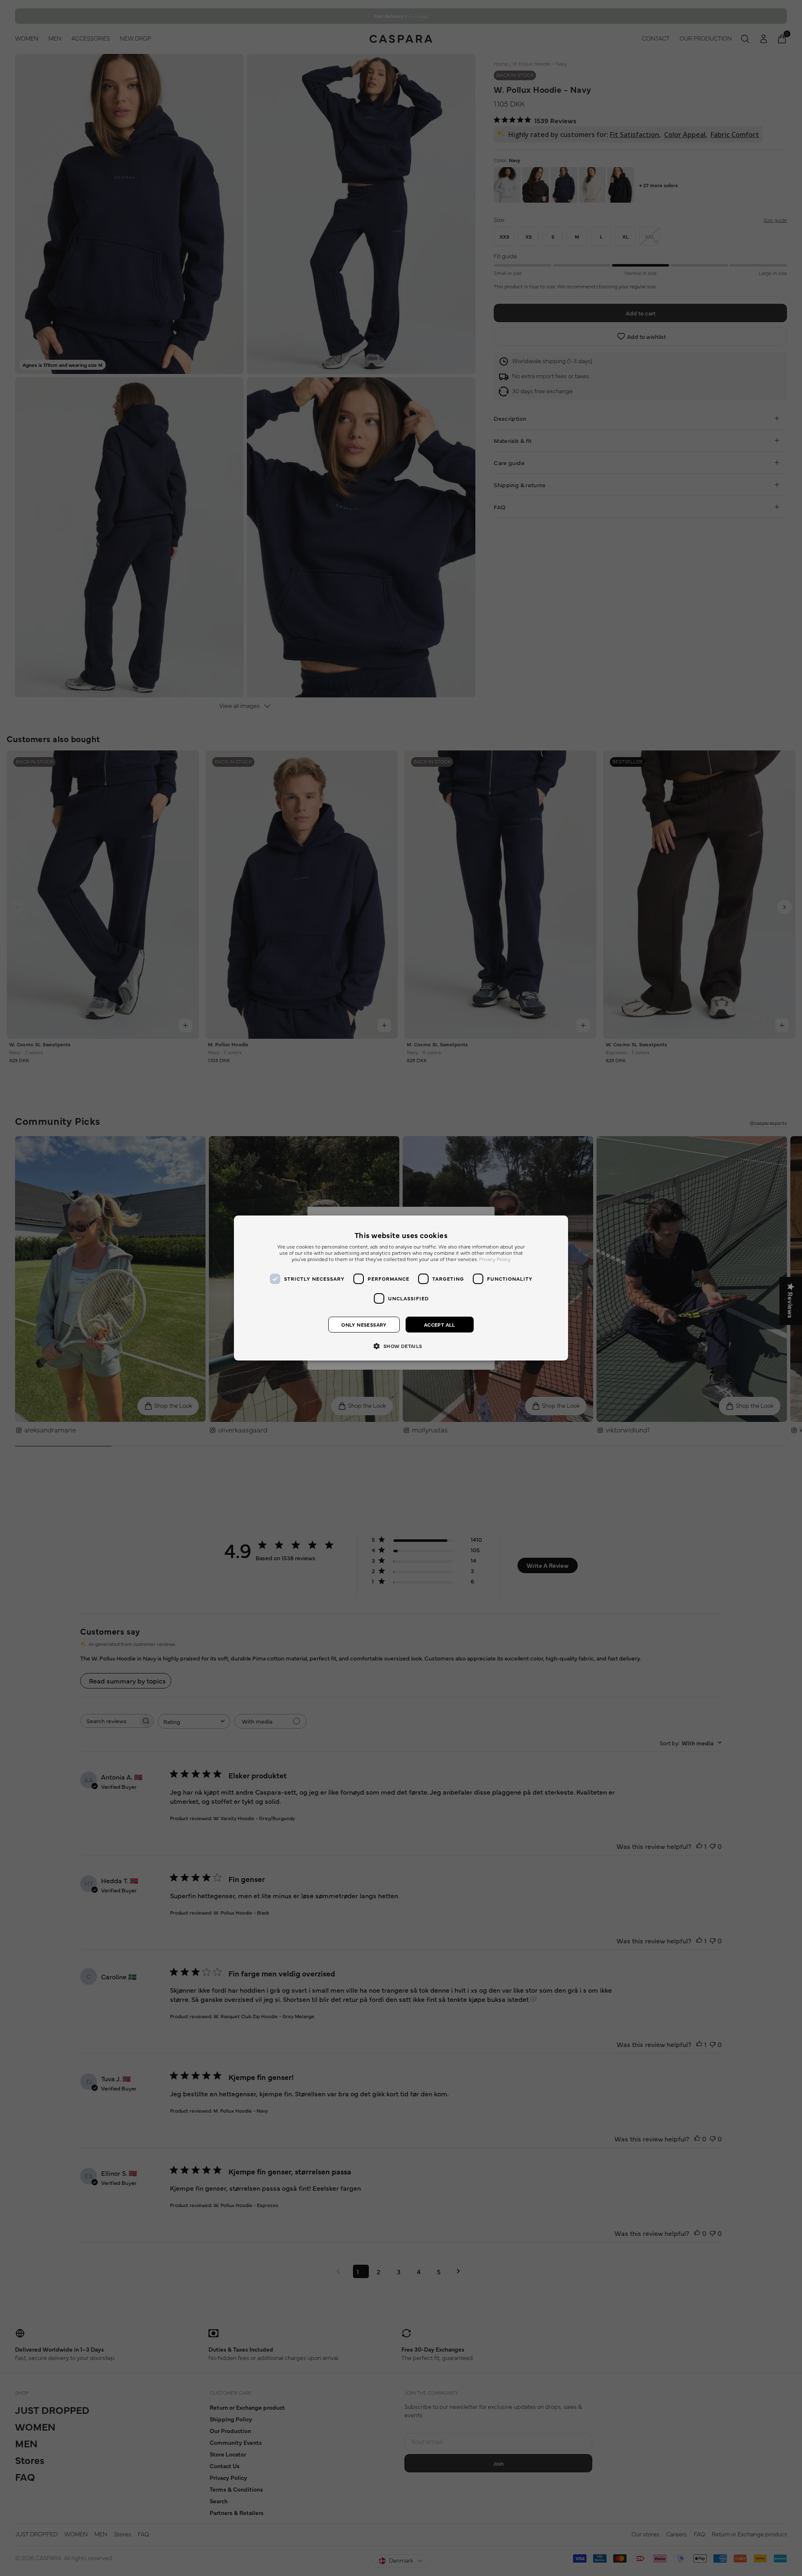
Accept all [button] (440, 1325)
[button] (401, 1345)
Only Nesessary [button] (364, 1325)
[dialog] (401, 1288)
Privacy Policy (495, 1259)
